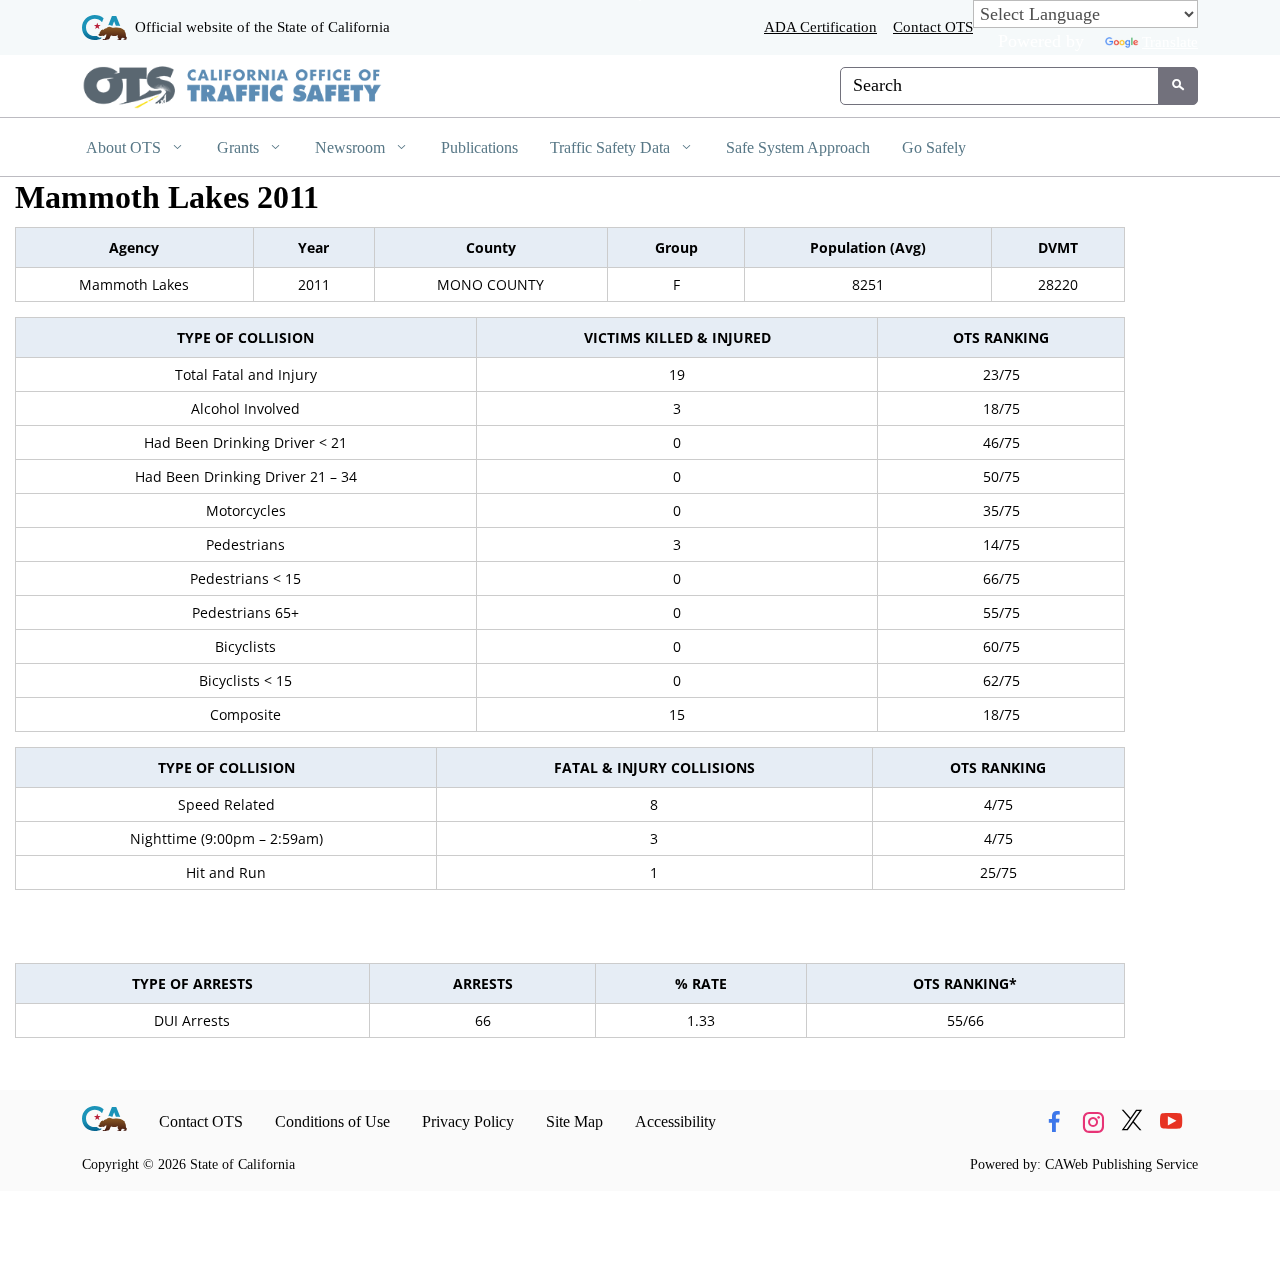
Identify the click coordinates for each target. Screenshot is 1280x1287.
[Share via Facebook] (1054, 1122)
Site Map (574, 1121)
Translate (1170, 41)
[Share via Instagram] (1093, 1122)
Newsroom (352, 147)
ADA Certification (820, 26)
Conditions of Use (332, 1121)
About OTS (125, 147)
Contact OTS (933, 26)
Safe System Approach (798, 147)
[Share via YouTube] (1171, 1122)
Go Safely (934, 147)
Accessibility (675, 1121)
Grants (240, 147)
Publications (479, 147)
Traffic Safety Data (612, 147)
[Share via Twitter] (1132, 1122)
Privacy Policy (468, 1121)
